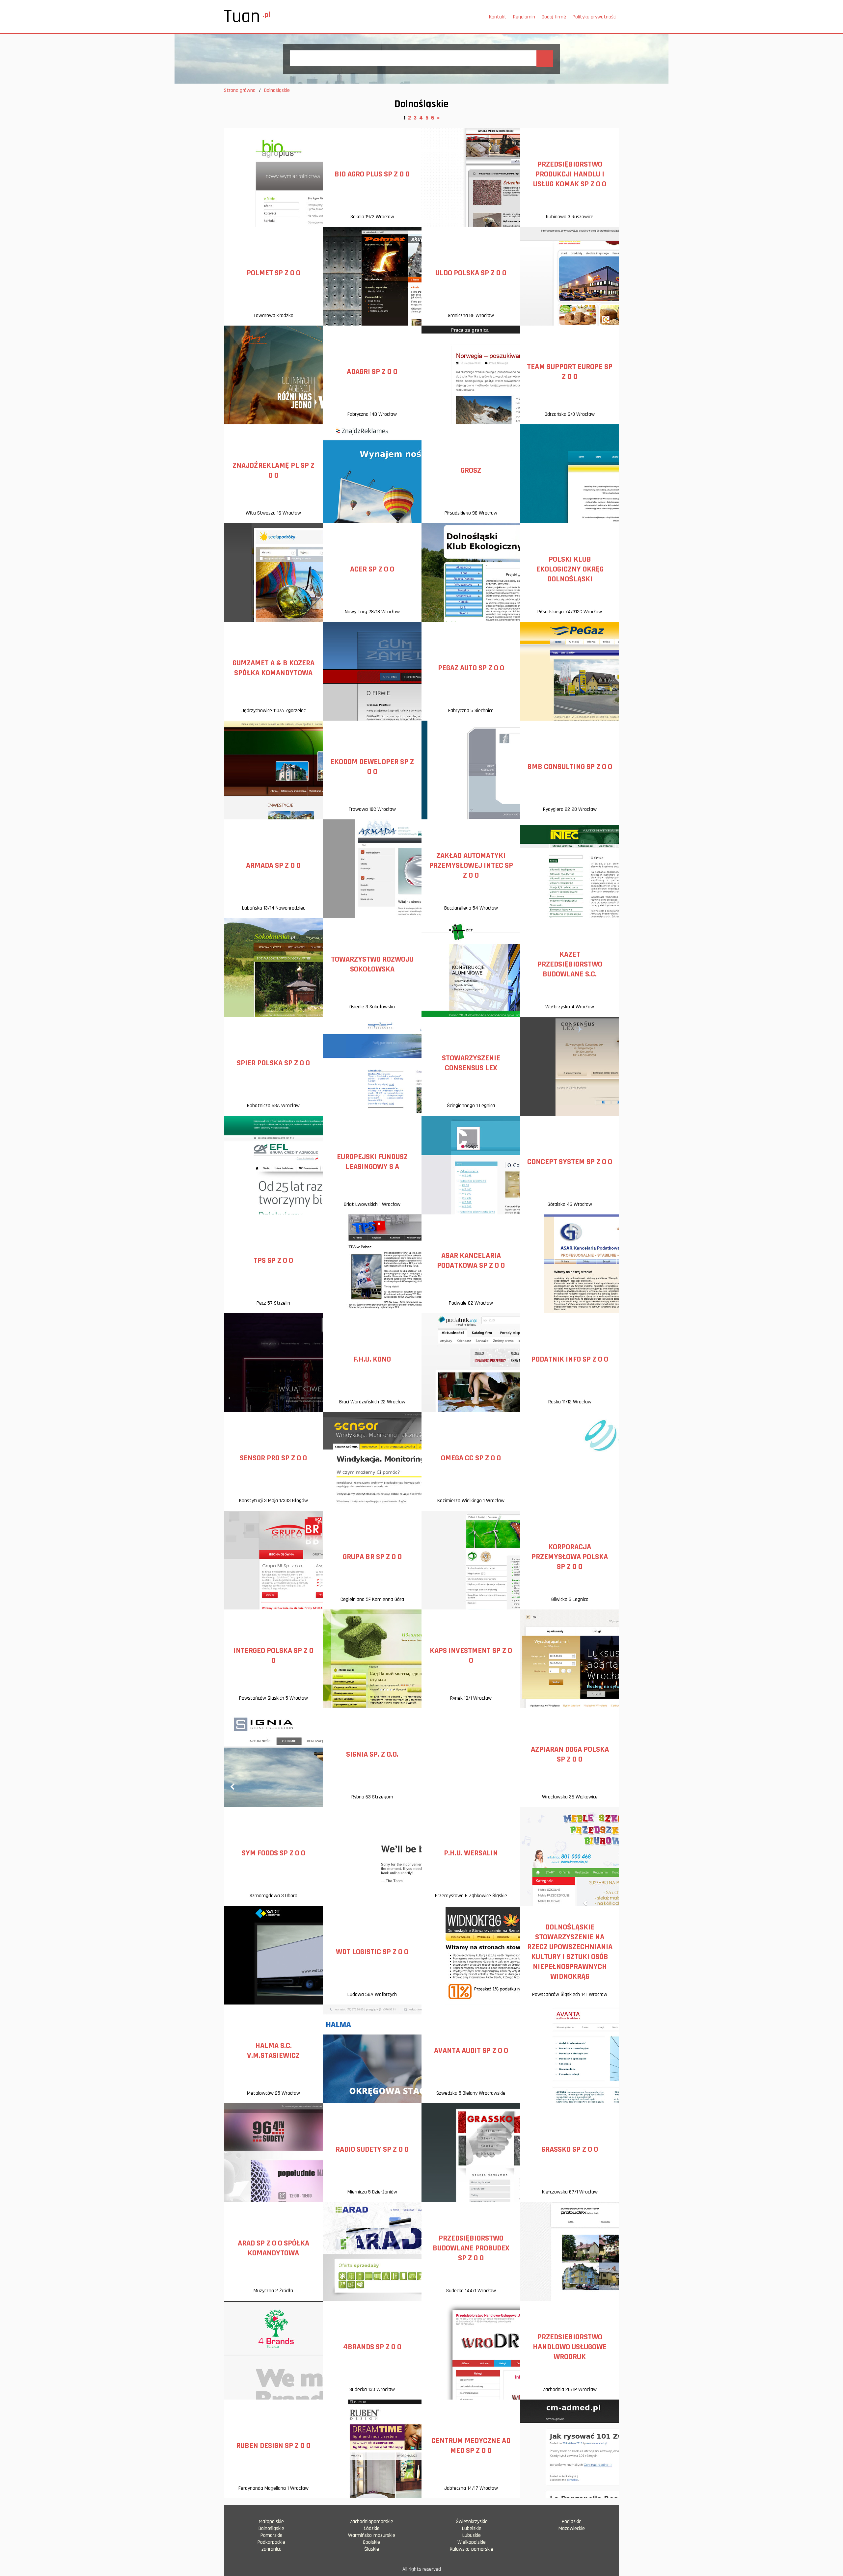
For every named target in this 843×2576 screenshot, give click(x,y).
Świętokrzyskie (472, 2522)
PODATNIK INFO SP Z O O (570, 1359)
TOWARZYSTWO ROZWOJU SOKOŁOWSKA (372, 964)
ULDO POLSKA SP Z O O (471, 273)
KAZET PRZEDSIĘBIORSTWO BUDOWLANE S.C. (570, 964)
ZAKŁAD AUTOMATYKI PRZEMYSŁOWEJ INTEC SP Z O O (471, 865)
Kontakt (498, 17)
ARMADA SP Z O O (273, 865)
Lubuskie (472, 2535)
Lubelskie (472, 2528)
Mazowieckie (572, 2528)
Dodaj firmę (554, 17)
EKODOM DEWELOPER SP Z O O (372, 767)
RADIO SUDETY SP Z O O (372, 2149)
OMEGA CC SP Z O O (471, 1458)
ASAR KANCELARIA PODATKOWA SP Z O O (471, 1261)
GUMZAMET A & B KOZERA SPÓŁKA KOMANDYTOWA (273, 668)
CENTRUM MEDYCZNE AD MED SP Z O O (471, 2446)
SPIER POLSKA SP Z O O (273, 1063)
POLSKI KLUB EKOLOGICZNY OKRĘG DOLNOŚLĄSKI (570, 569)
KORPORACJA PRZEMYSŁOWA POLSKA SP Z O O (570, 1557)
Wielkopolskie (472, 2542)
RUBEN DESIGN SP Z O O (273, 2446)
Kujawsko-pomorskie (472, 2549)
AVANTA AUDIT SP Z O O (471, 2051)
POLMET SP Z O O (273, 273)
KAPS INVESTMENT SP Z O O (471, 1656)
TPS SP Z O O (273, 1261)
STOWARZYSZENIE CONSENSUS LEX (471, 1063)
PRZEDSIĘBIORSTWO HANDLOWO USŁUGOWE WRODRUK (570, 2347)
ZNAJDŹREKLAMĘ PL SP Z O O (273, 470)
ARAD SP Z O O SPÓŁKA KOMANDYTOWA (273, 2248)
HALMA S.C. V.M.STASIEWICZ (273, 2051)
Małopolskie (271, 2522)
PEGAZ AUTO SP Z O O (471, 668)
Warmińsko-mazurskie (372, 2535)
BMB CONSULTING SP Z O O (570, 767)
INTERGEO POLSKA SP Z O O (273, 1656)
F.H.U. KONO (372, 1359)
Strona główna (240, 90)
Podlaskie (572, 2522)
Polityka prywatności (595, 17)
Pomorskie (272, 2535)
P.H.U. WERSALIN (471, 1853)
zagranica (272, 2549)
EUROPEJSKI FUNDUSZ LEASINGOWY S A (372, 1162)
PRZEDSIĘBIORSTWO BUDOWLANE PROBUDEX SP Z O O (471, 2248)
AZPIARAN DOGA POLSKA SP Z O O (570, 1754)
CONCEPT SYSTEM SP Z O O (570, 1162)
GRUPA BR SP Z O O (372, 1557)
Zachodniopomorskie (371, 2522)
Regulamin (524, 17)
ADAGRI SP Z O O (372, 372)
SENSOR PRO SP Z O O (273, 1458)
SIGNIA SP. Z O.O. (372, 1754)
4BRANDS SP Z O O (372, 2347)
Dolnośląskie (271, 2528)
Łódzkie (372, 2528)
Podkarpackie (271, 2542)
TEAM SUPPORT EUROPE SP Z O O (570, 372)
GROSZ (471, 470)
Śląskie (372, 2549)
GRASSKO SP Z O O (570, 2149)
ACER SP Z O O (372, 569)
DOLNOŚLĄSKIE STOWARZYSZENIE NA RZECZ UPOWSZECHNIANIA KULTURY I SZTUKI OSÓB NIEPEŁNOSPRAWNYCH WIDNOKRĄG (570, 1952)
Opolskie (371, 2542)
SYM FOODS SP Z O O (273, 1853)
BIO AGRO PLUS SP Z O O (372, 174)
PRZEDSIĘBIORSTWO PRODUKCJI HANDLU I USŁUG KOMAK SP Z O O (570, 174)
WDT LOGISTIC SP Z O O (372, 1952)
